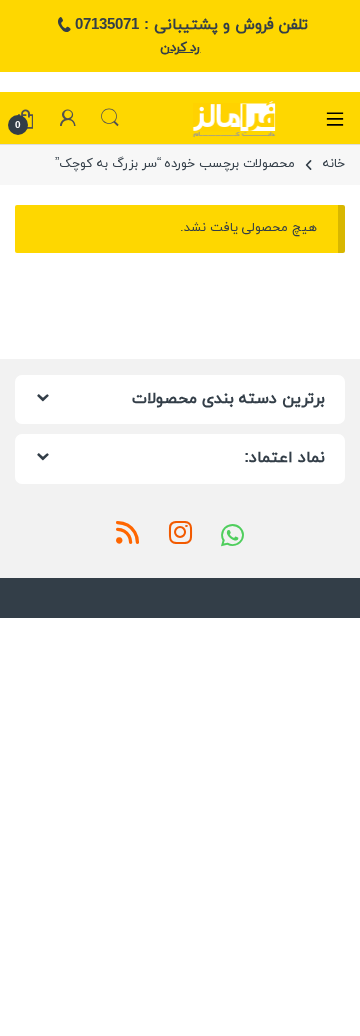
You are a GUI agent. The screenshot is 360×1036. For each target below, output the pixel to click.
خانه (334, 164)
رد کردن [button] (180, 48)
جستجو (110, 118)
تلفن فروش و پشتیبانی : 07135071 (191, 25)
